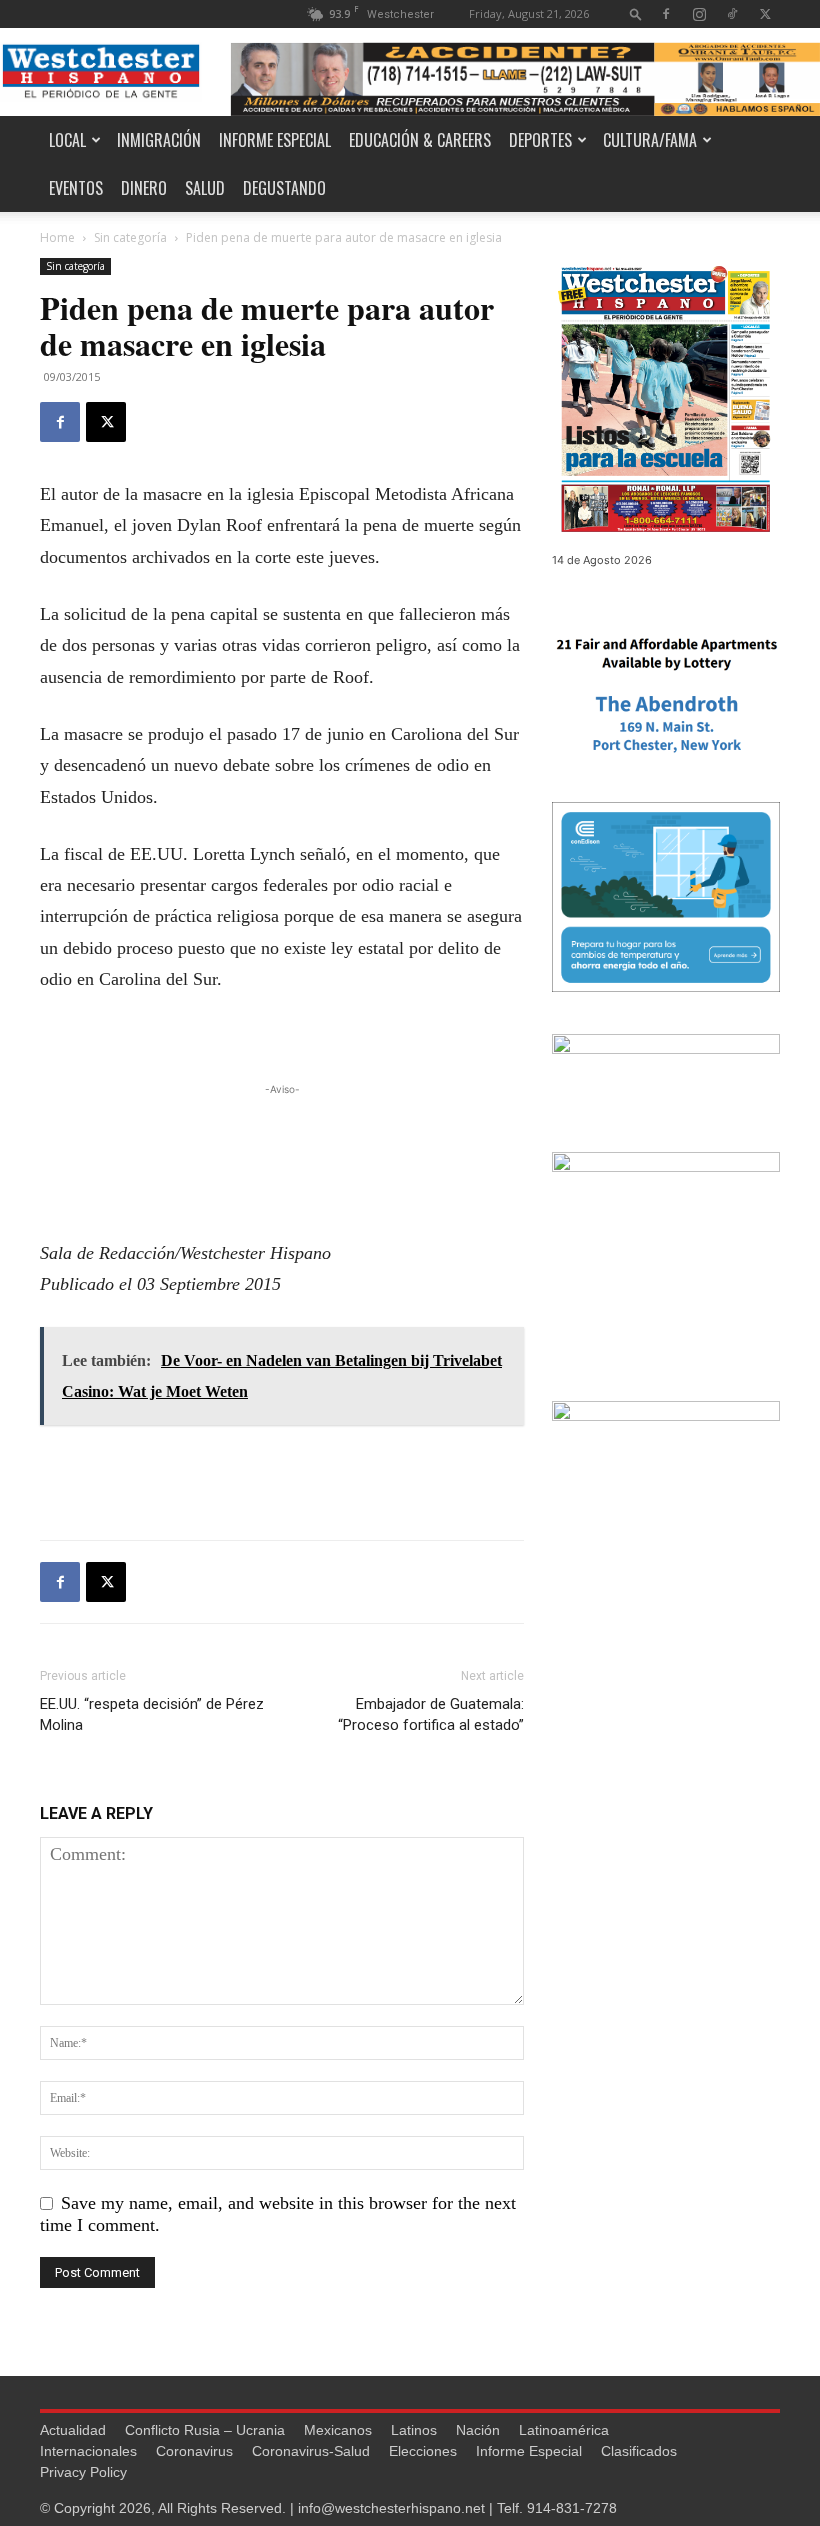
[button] (636, 13)
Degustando (284, 188)
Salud (205, 188)
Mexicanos (338, 2430)
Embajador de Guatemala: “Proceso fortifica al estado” (431, 1714)
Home (57, 237)
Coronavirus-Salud (311, 2451)
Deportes (540, 140)
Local (67, 140)
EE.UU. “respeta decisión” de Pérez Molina (152, 1714)
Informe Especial (275, 140)
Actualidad (73, 2430)
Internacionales (88, 2451)
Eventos (76, 188)
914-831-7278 (572, 2508)
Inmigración (159, 140)
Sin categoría (130, 237)
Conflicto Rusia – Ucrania (205, 2430)
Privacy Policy (83, 2472)
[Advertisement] (282, 1130)
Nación (478, 2430)
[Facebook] (666, 13)
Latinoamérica (564, 2430)
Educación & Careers (420, 140)
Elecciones (423, 2451)
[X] (765, 13)
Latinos (414, 2430)
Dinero (144, 188)
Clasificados (639, 2451)
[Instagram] (699, 13)
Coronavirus (194, 2451)
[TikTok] (732, 13)
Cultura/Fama (650, 140)
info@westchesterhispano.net (391, 2508)
